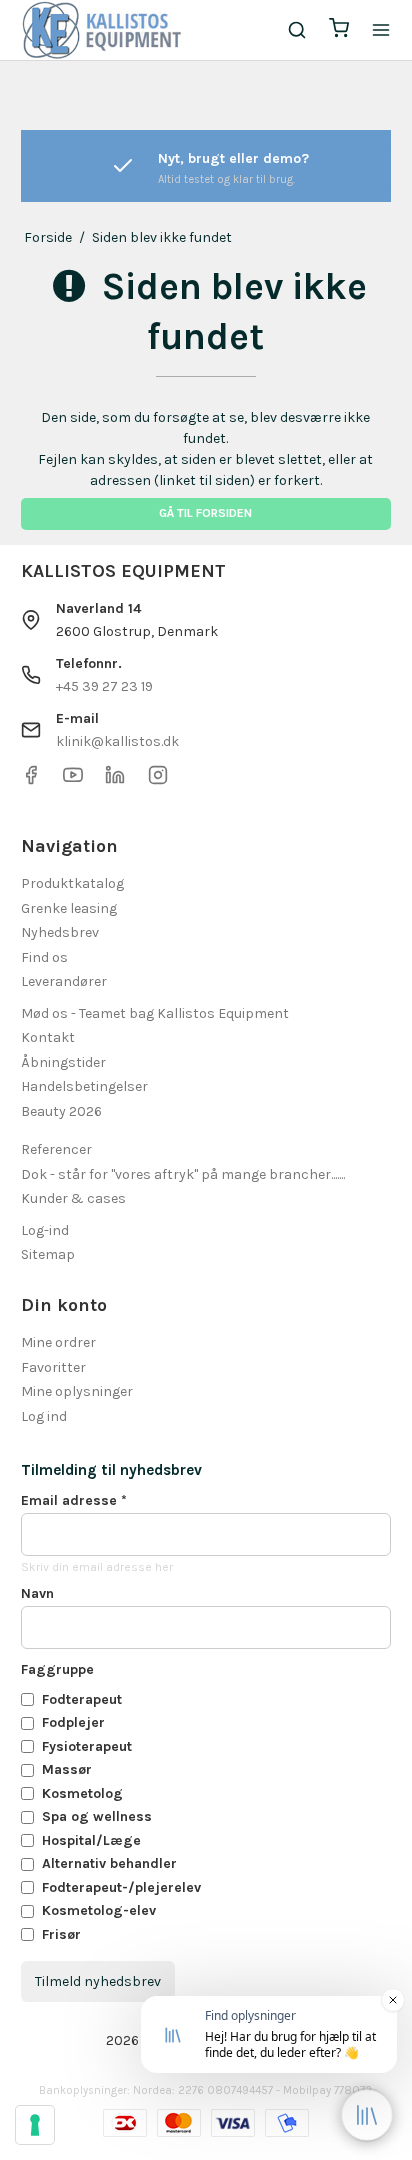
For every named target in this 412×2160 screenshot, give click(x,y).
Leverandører (64, 981)
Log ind (44, 1416)
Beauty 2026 (61, 1111)
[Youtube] (73, 780)
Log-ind (45, 1230)
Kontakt (48, 1037)
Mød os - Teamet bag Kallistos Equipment (155, 1013)
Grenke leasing (69, 908)
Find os (44, 957)
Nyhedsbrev (60, 932)
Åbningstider (63, 1062)
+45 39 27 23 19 (104, 686)
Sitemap (48, 1254)
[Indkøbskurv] (339, 30)
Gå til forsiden (205, 513)
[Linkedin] (115, 780)
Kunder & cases (73, 1198)
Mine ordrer (58, 1342)
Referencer (56, 1149)
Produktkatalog (72, 883)
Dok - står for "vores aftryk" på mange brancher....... (183, 1174)
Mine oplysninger (77, 1391)
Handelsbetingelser (84, 1086)
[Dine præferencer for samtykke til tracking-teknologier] (35, 2125)
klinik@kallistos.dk (117, 741)
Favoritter (53, 1367)
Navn (37, 1593)
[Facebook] (31, 780)
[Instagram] (158, 780)
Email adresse (74, 1500)
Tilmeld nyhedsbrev (98, 1981)
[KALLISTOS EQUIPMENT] (102, 30)
